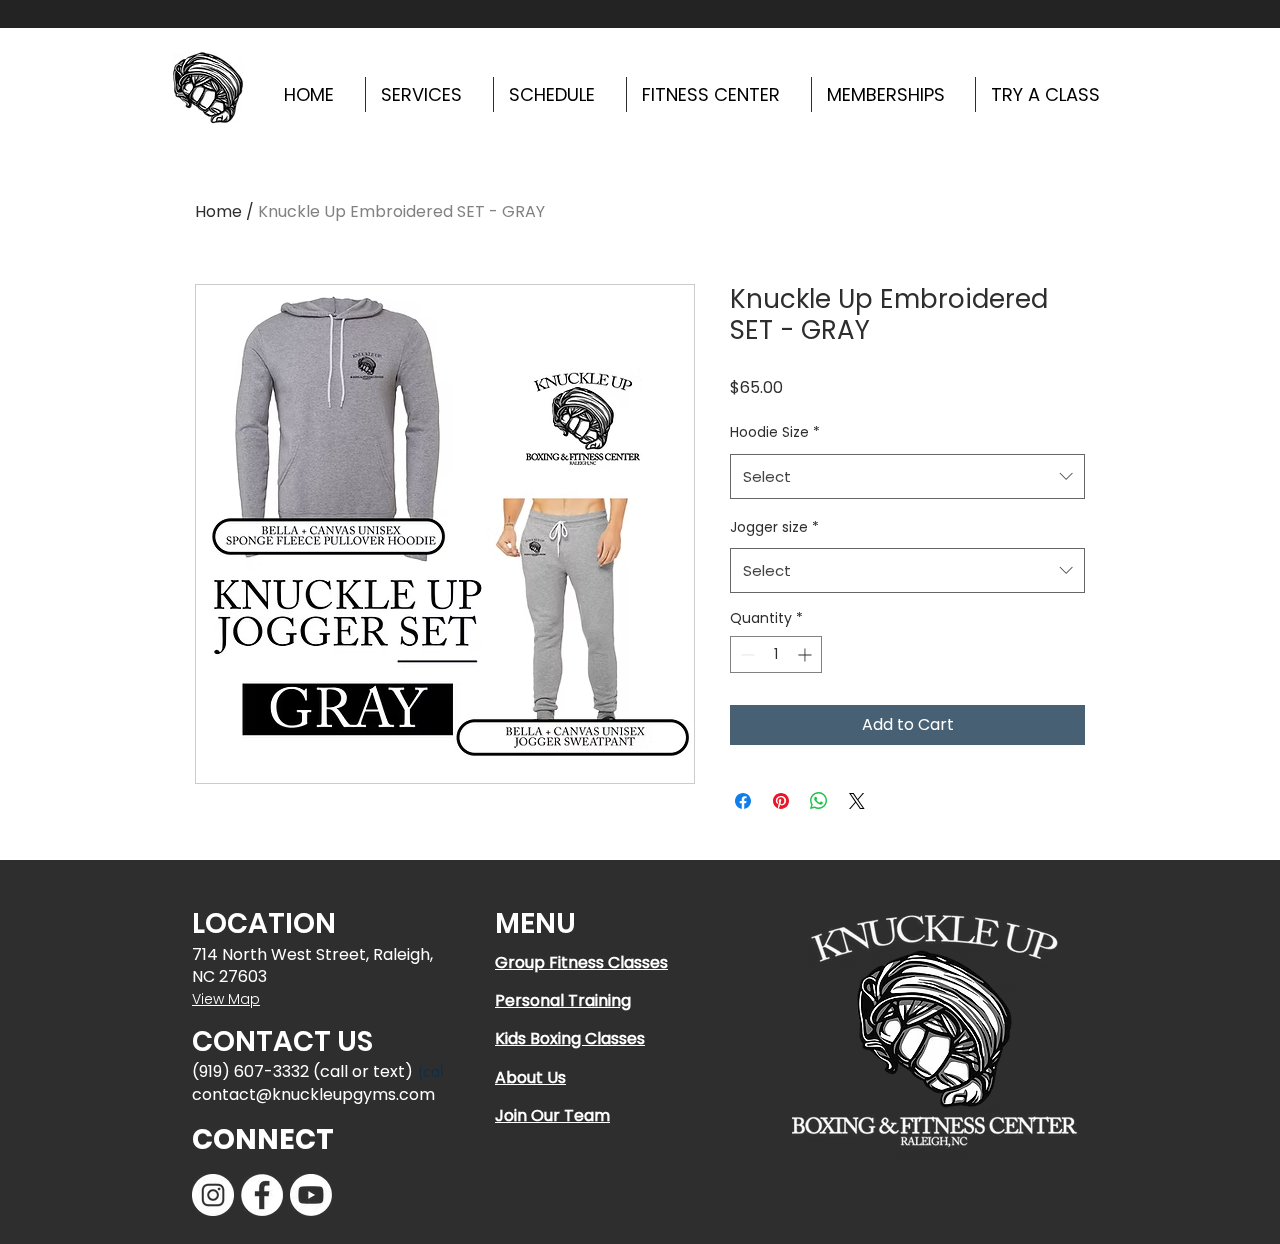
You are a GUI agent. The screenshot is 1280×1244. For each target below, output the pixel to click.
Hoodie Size (775, 432)
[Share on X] (857, 801)
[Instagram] (213, 1195)
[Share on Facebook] (743, 801)
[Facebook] (262, 1195)
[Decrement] (745, 654)
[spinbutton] (776, 654)
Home (218, 211)
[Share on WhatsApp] (819, 801)
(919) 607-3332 (250, 1071)
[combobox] (907, 476)
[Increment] (806, 654)
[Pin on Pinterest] (781, 801)
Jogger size (774, 527)
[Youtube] (311, 1195)
